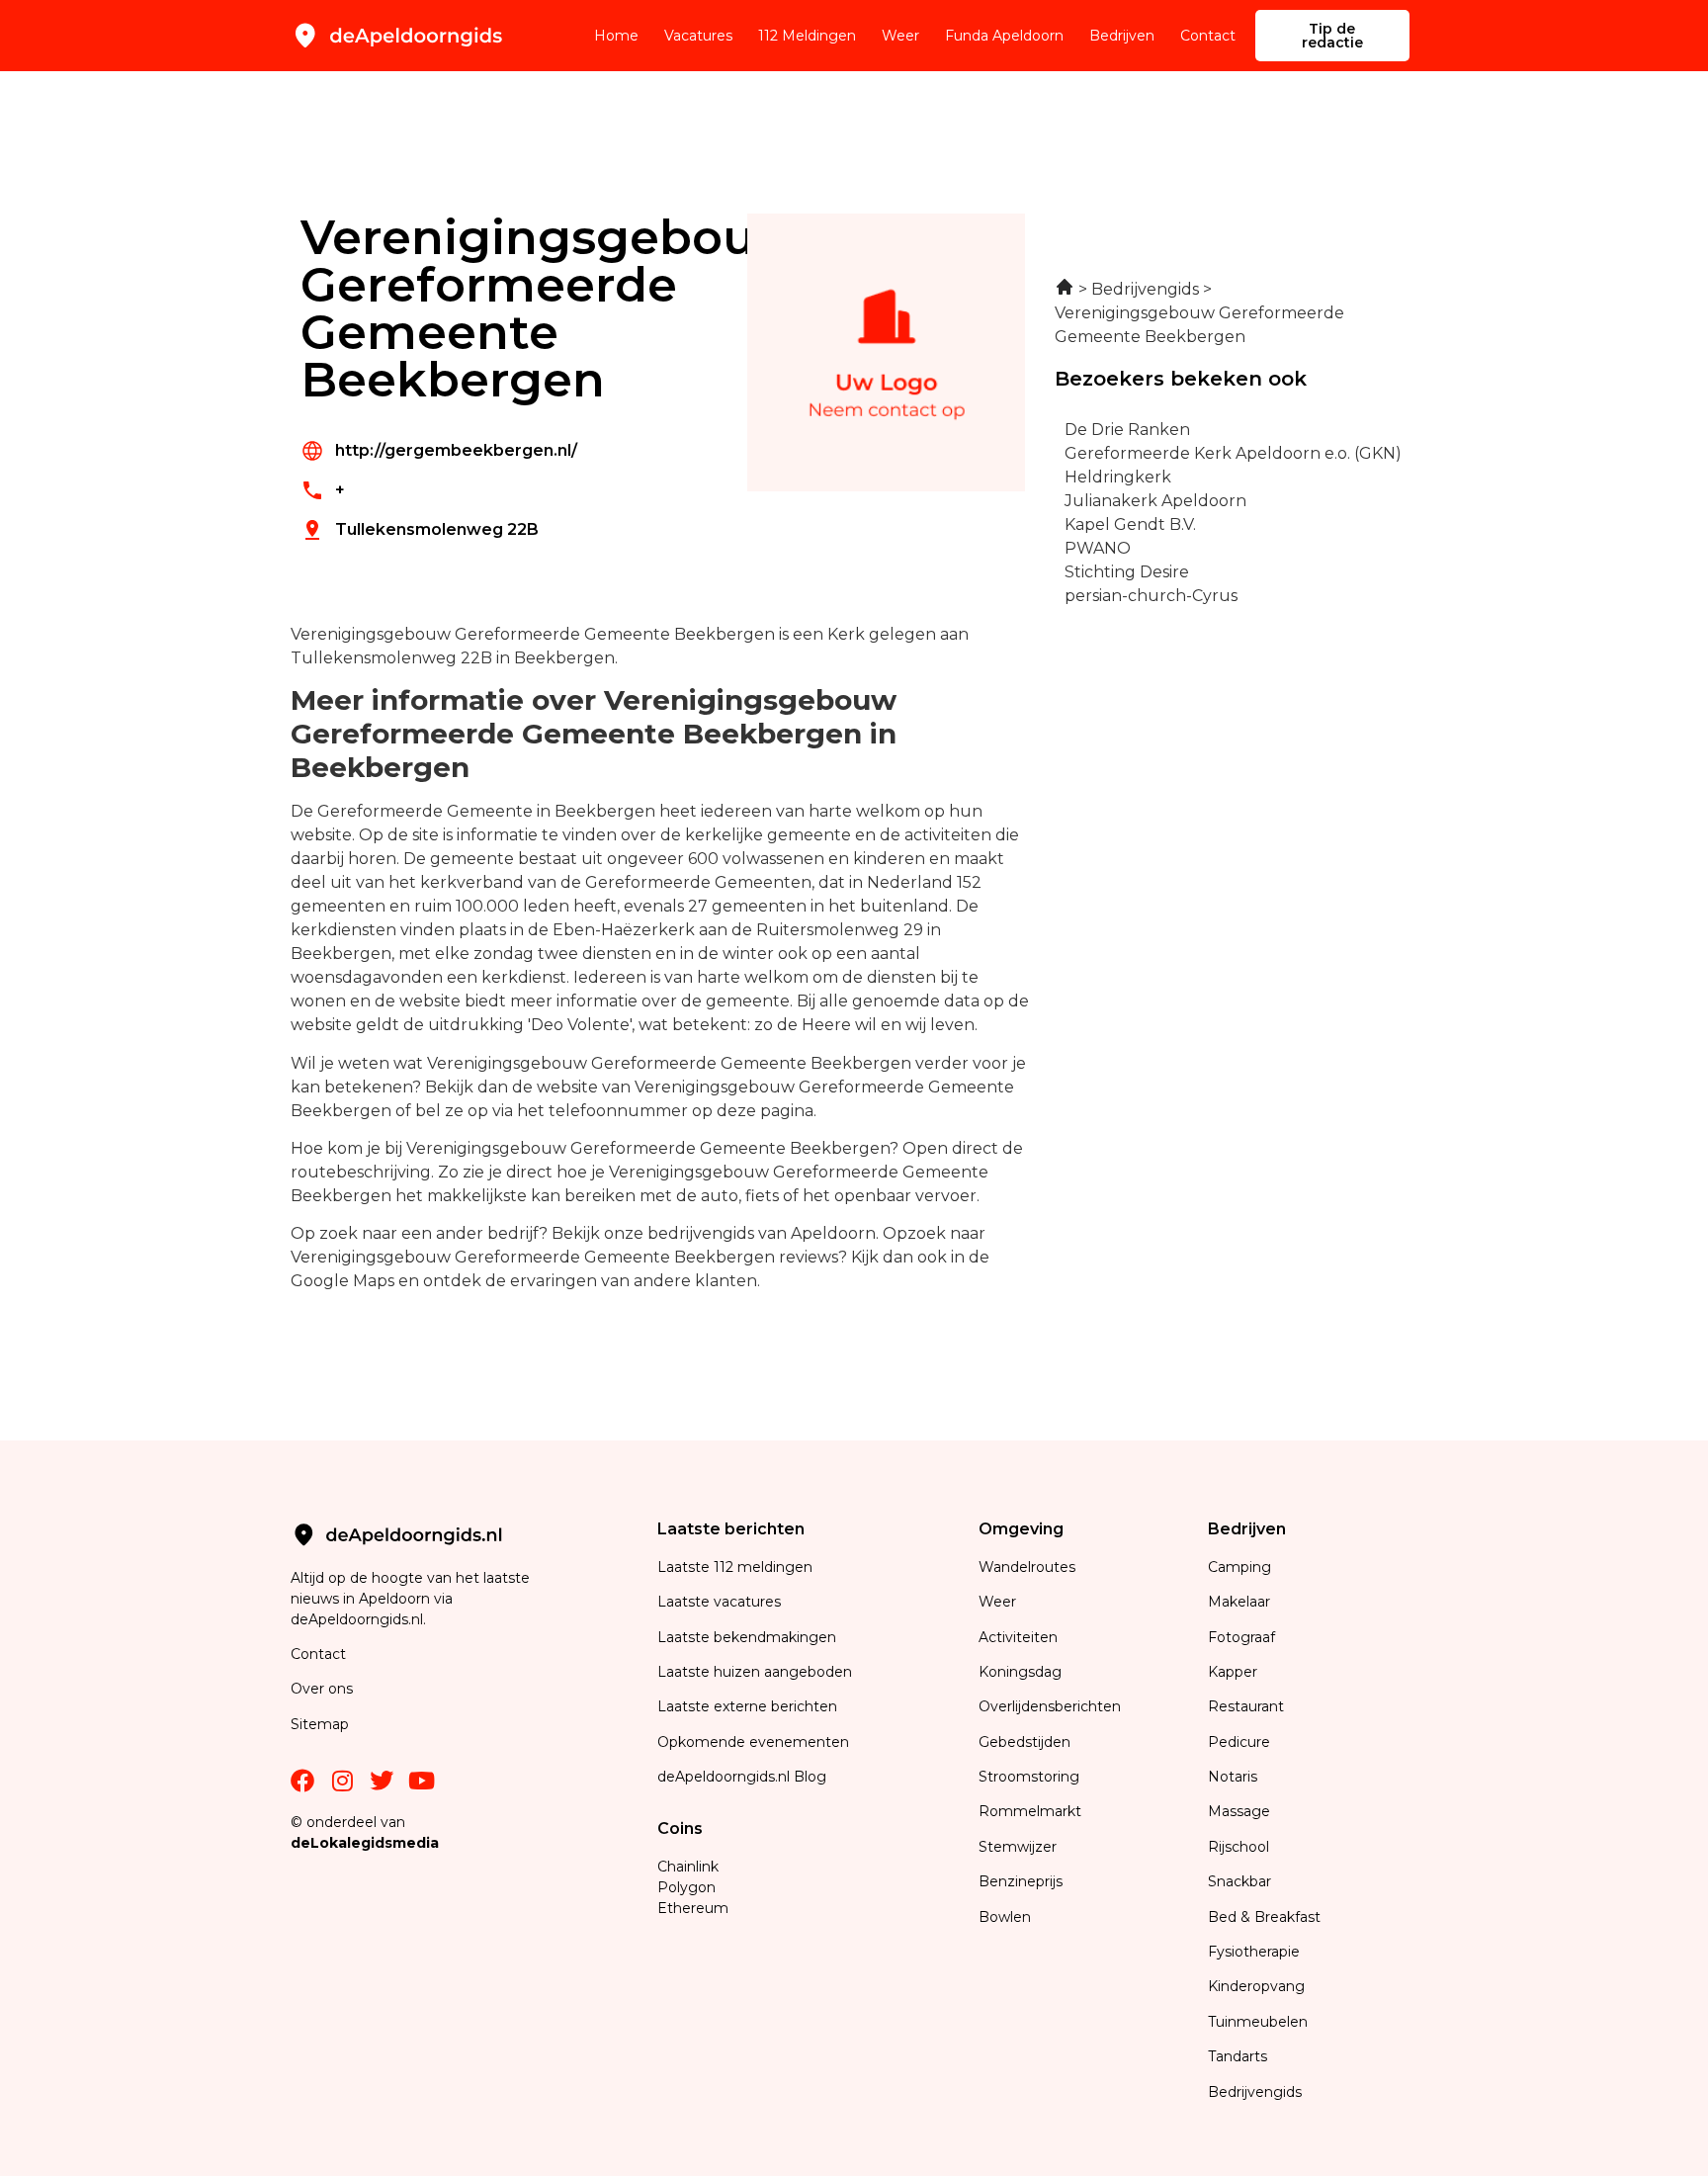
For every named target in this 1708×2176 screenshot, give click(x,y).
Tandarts (1238, 2056)
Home (616, 36)
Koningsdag (1020, 1672)
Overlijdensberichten (1052, 1706)
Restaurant (1246, 1706)
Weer (900, 36)
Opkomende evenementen (753, 1742)
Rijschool (1238, 1847)
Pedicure (1239, 1742)
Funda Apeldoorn (1004, 36)
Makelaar (1239, 1602)
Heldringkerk (1118, 477)
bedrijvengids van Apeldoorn (762, 1233)
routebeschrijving (361, 1172)
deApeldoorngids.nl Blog (742, 1777)
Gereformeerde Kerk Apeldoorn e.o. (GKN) (1233, 453)
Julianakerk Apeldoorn (1155, 501)
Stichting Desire (1127, 572)
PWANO (1098, 548)
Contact (1208, 36)
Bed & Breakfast (1264, 1917)
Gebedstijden (1025, 1742)
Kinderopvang (1256, 1986)
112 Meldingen (807, 36)
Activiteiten (1018, 1637)
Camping (1241, 1567)
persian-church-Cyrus (1151, 596)
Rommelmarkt (1032, 1811)
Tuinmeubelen (1258, 2022)
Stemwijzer (1018, 1847)
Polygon (686, 1887)
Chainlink (688, 1867)
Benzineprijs (1021, 1881)
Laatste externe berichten (747, 1706)
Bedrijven (1122, 36)
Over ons (322, 1689)
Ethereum (693, 1908)
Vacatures (698, 36)
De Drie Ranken (1127, 430)
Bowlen (1005, 1917)
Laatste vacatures (719, 1602)
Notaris (1233, 1777)
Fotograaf (1243, 1637)
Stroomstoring (1029, 1777)
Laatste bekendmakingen (747, 1637)
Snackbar (1239, 1881)
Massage (1239, 1811)
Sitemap (322, 1724)
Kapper (1235, 1672)
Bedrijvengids (1255, 2092)
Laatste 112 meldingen (735, 1567)
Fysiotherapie (1254, 1952)
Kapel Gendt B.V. (1130, 524)
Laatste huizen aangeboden (755, 1672)
